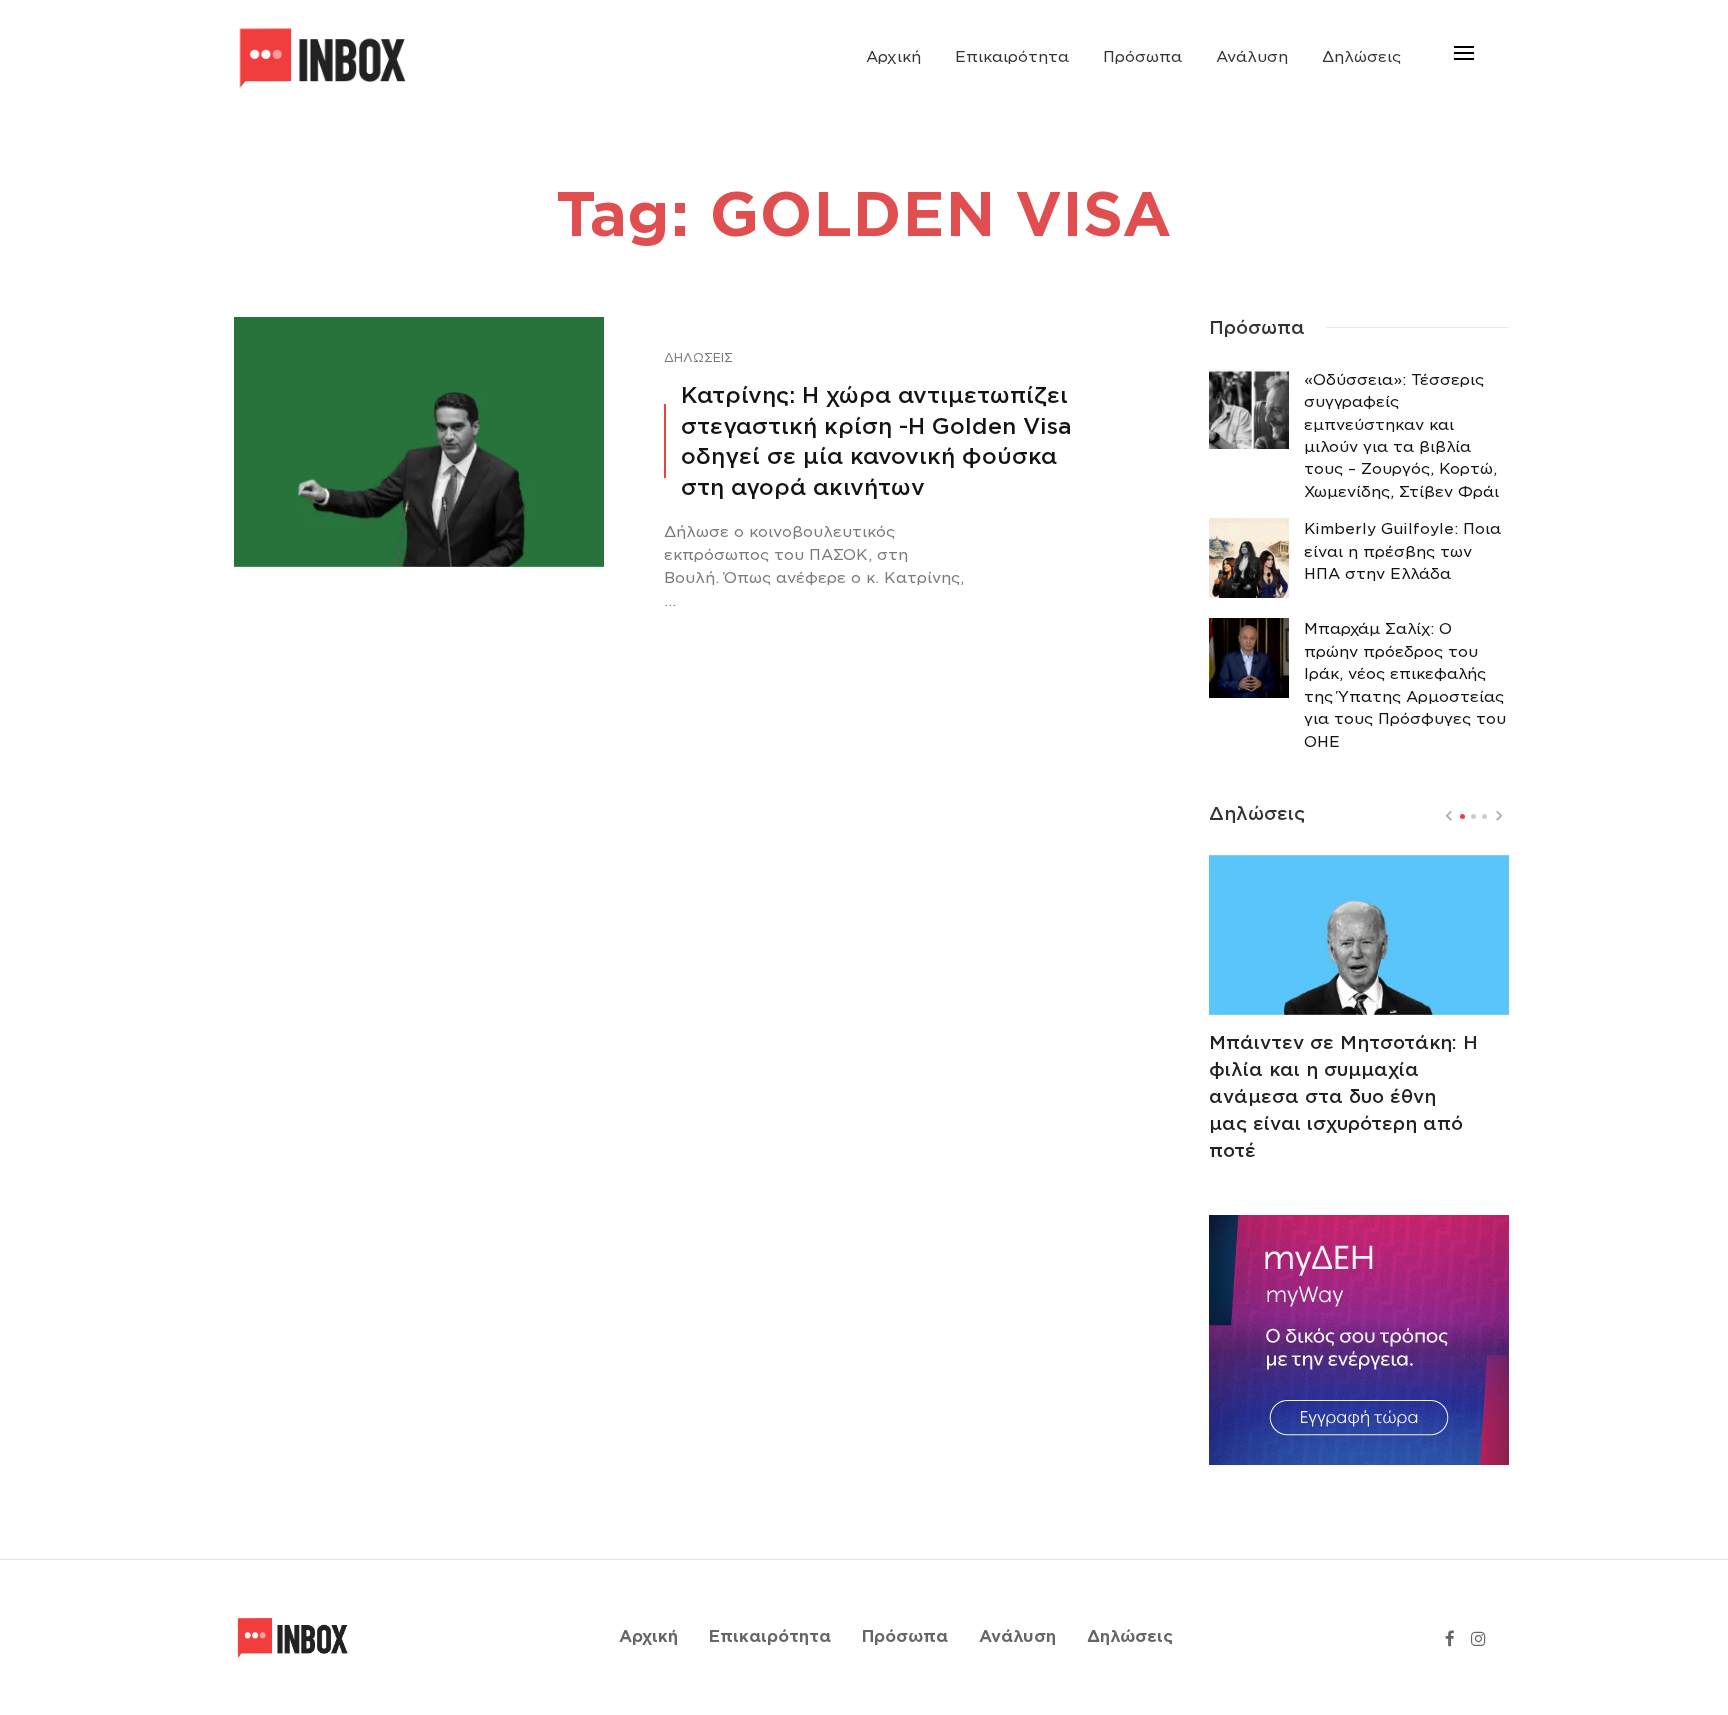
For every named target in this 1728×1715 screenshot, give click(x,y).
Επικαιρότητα (1012, 57)
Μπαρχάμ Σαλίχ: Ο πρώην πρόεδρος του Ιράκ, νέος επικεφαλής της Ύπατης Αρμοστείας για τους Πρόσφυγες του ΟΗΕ (1405, 685)
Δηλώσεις (1361, 57)
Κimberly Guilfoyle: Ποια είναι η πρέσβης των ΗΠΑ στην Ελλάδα (1402, 551)
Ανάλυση (1252, 57)
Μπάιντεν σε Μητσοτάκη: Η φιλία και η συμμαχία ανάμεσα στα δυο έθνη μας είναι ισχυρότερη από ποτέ (1343, 1096)
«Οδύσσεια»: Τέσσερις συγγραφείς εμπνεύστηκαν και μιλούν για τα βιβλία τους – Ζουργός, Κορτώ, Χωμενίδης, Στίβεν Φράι (1401, 436)
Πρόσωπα (1142, 57)
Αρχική (893, 57)
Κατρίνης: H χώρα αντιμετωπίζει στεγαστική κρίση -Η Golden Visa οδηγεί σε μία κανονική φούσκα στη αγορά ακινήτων (876, 441)
